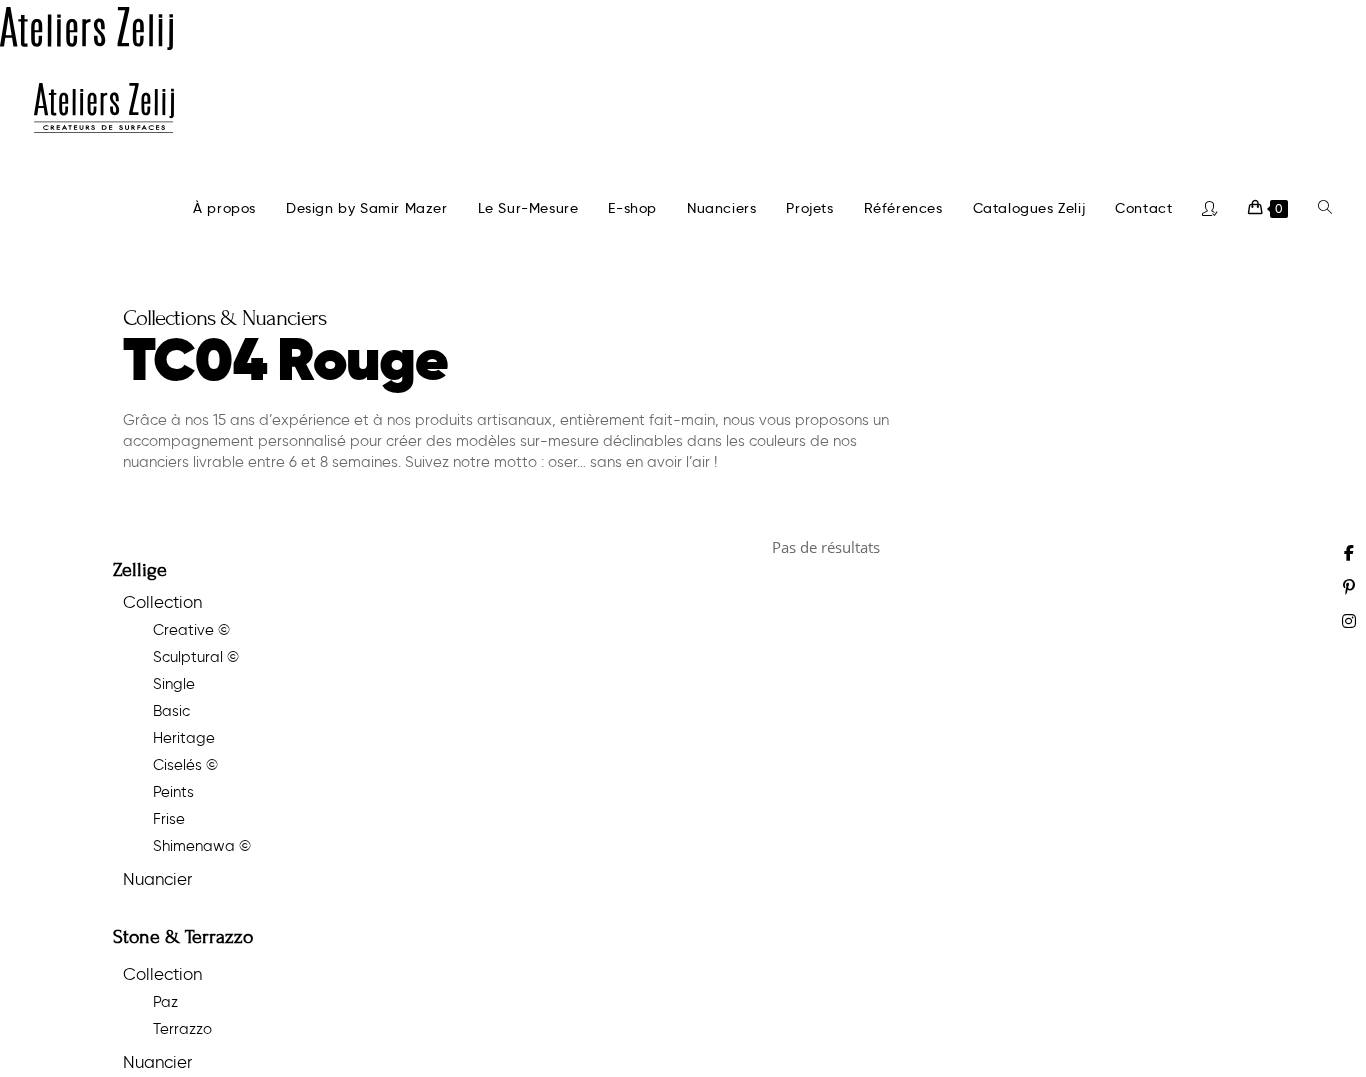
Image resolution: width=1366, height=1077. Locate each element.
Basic (171, 711)
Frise (169, 819)
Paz (165, 1002)
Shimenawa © (202, 846)
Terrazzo (182, 1029)
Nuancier (157, 879)
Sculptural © (196, 657)
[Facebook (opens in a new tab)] (1349, 553)
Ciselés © (185, 765)
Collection (162, 602)
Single (174, 684)
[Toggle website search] (1325, 208)
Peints (173, 792)
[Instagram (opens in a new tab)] (1349, 621)
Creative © (191, 630)
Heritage (184, 738)
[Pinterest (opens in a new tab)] (1349, 587)
